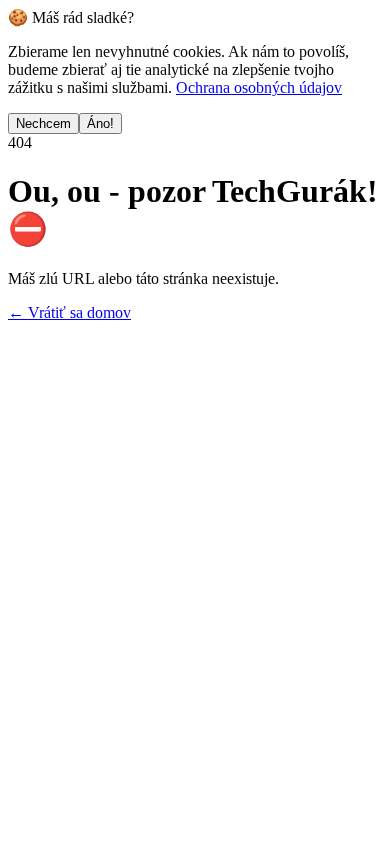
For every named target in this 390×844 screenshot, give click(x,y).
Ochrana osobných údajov (259, 87)
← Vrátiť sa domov (69, 312)
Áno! (100, 123)
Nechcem (43, 123)
